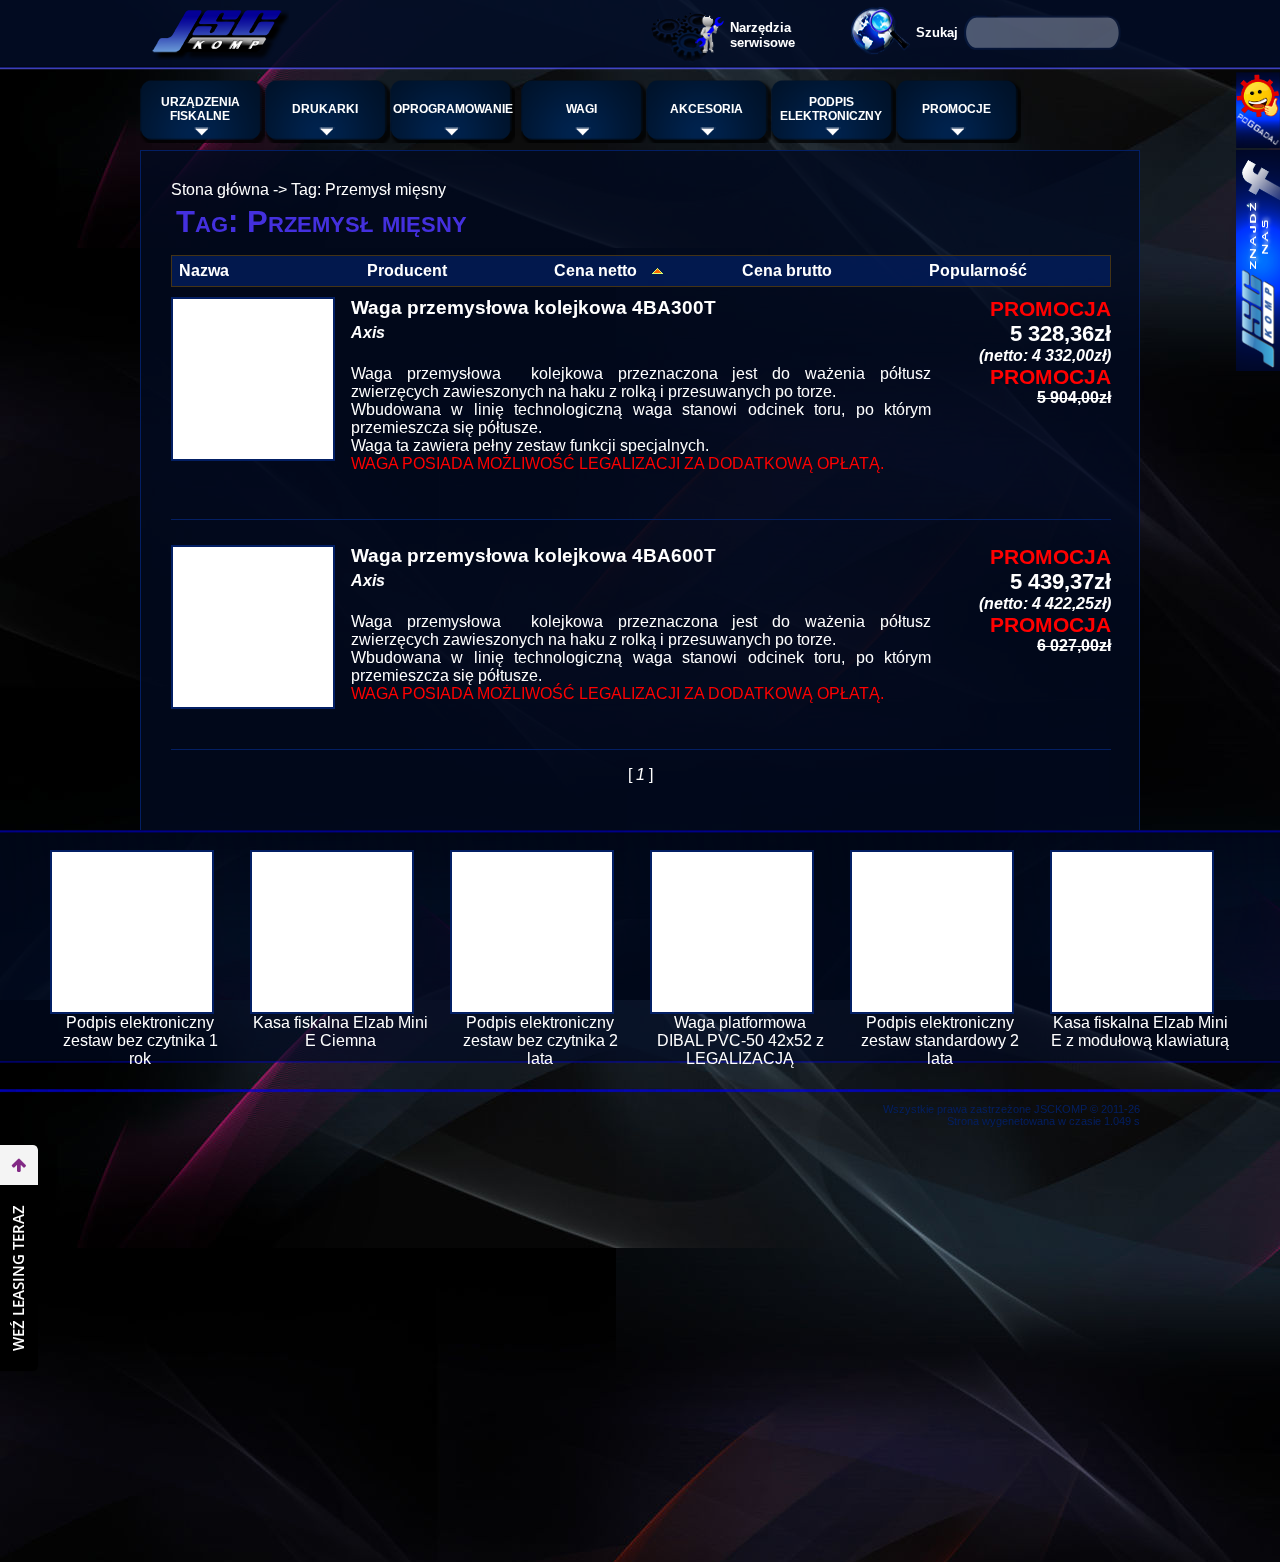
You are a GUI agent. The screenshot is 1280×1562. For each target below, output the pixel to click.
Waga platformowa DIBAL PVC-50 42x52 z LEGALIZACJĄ (740, 1040)
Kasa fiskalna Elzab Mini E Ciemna (340, 1031)
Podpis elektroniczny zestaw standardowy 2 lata (940, 1040)
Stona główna (220, 189)
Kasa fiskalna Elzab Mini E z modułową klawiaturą (1140, 1031)
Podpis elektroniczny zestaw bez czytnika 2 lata (540, 1040)
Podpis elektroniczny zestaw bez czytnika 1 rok (140, 1040)
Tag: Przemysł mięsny (368, 189)
